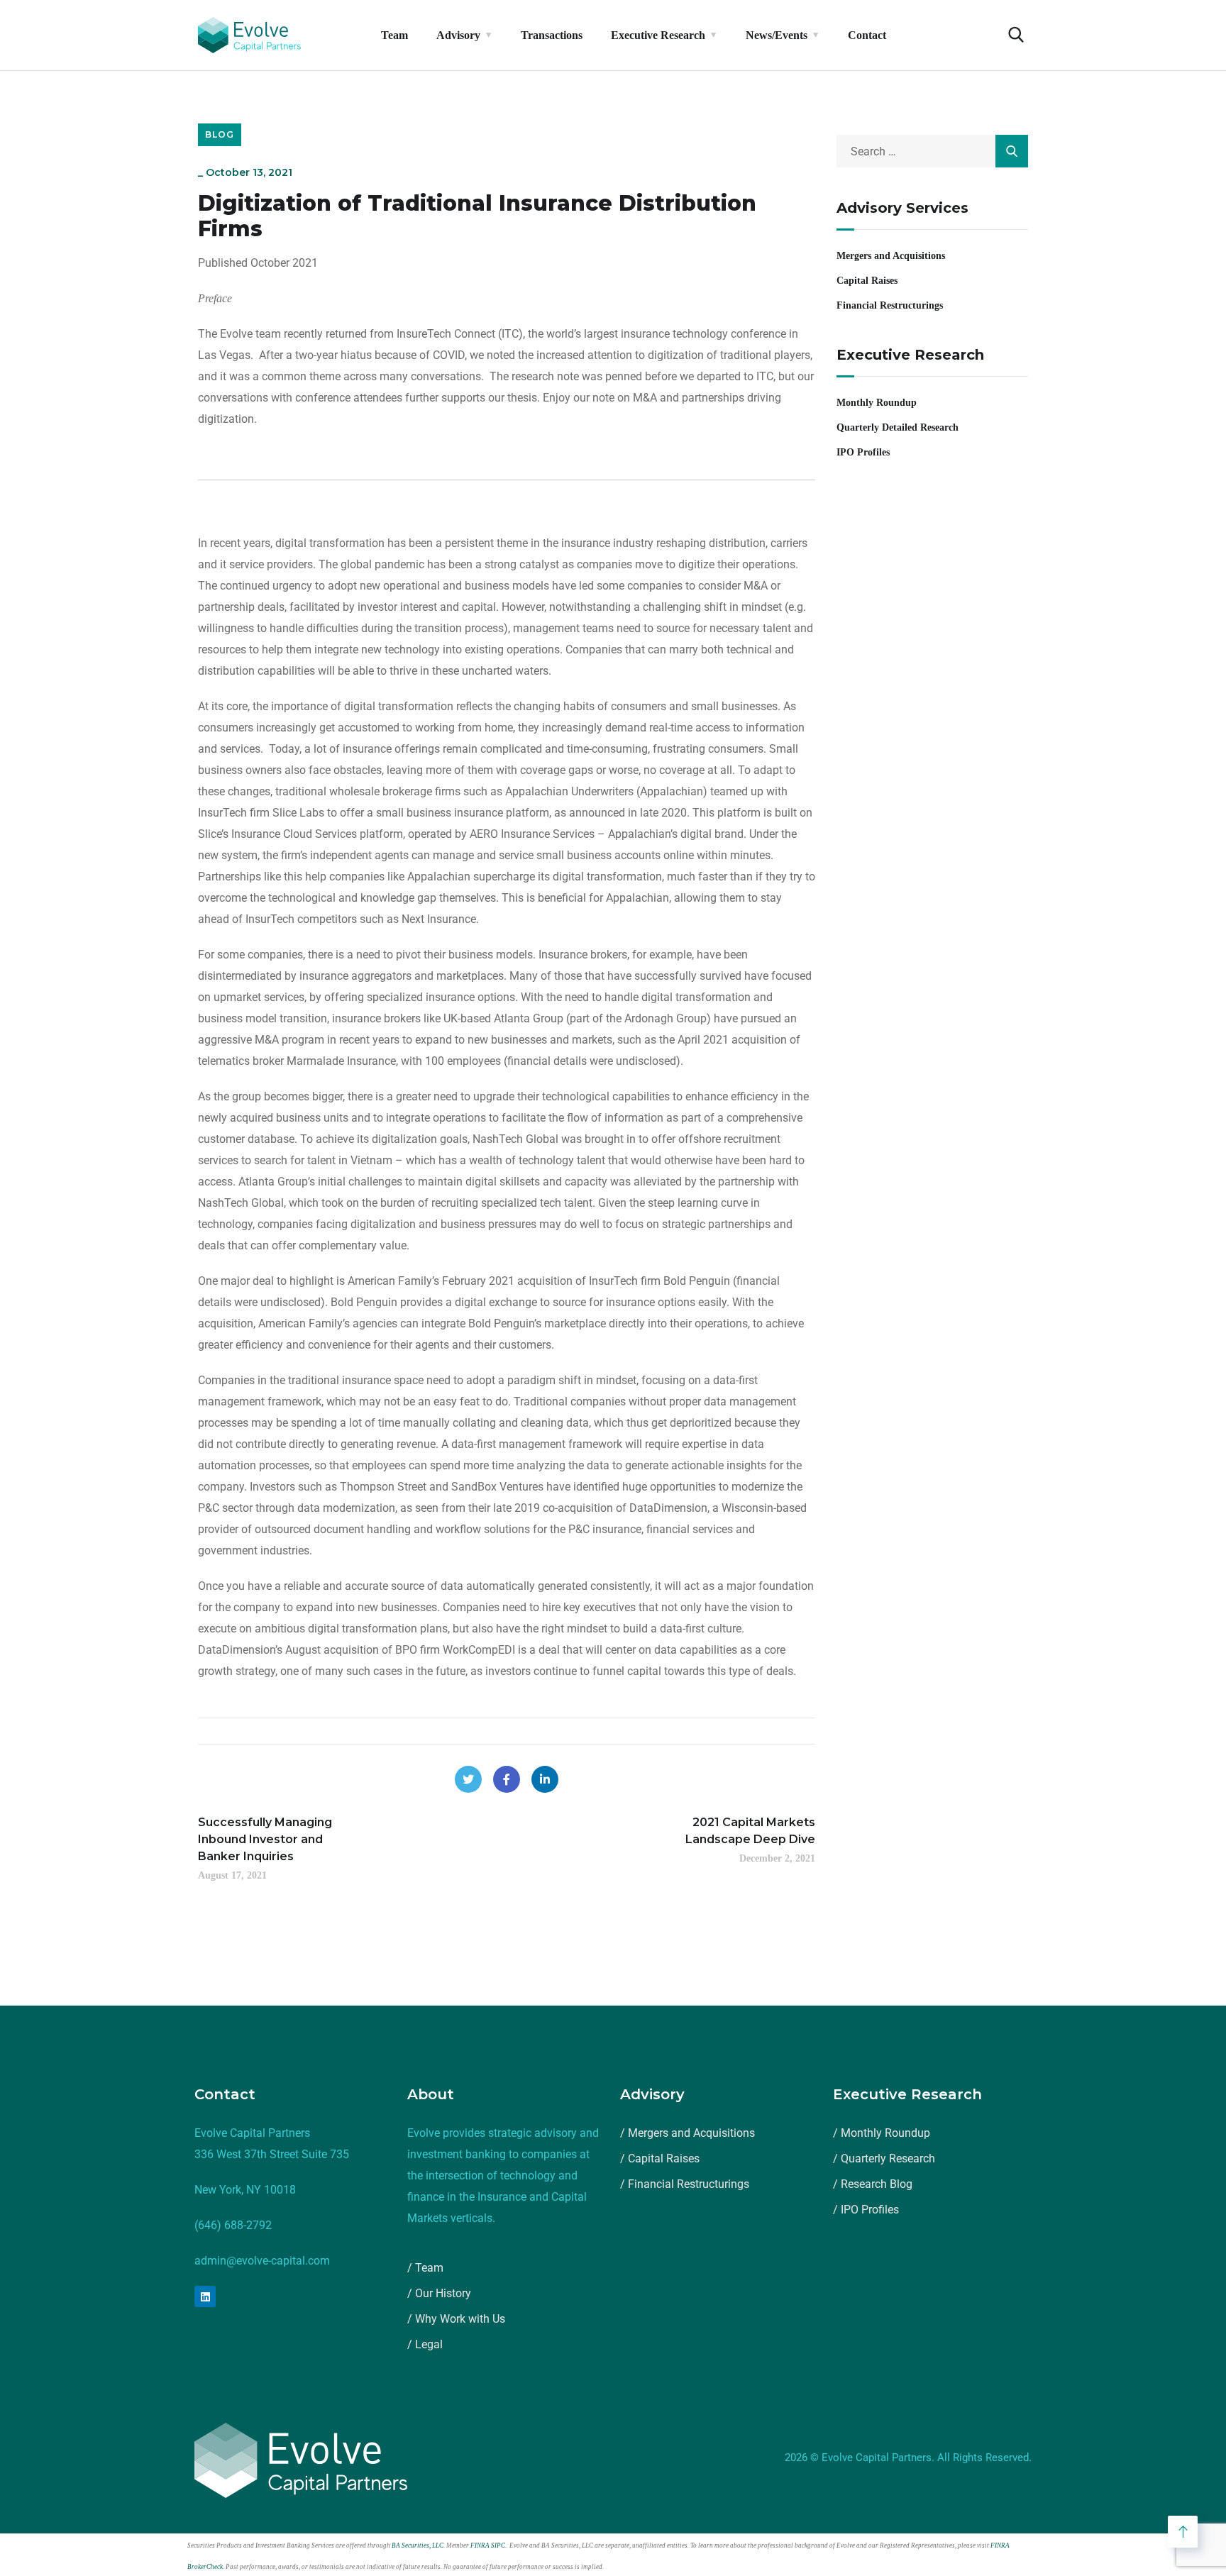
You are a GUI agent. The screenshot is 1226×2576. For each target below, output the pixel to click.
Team (394, 35)
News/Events (777, 35)
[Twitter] (468, 1779)
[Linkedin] (205, 2296)
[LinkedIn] (545, 1779)
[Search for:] (932, 151)
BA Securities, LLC (418, 2545)
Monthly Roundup (877, 403)
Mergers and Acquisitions (891, 256)
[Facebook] (507, 1779)
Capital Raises (867, 281)
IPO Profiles (863, 452)
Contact (867, 35)
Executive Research (658, 35)
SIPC (498, 2545)
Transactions (552, 35)
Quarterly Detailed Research (898, 427)
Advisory (458, 35)
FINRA (480, 2545)
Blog (220, 134)
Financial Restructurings (890, 305)
